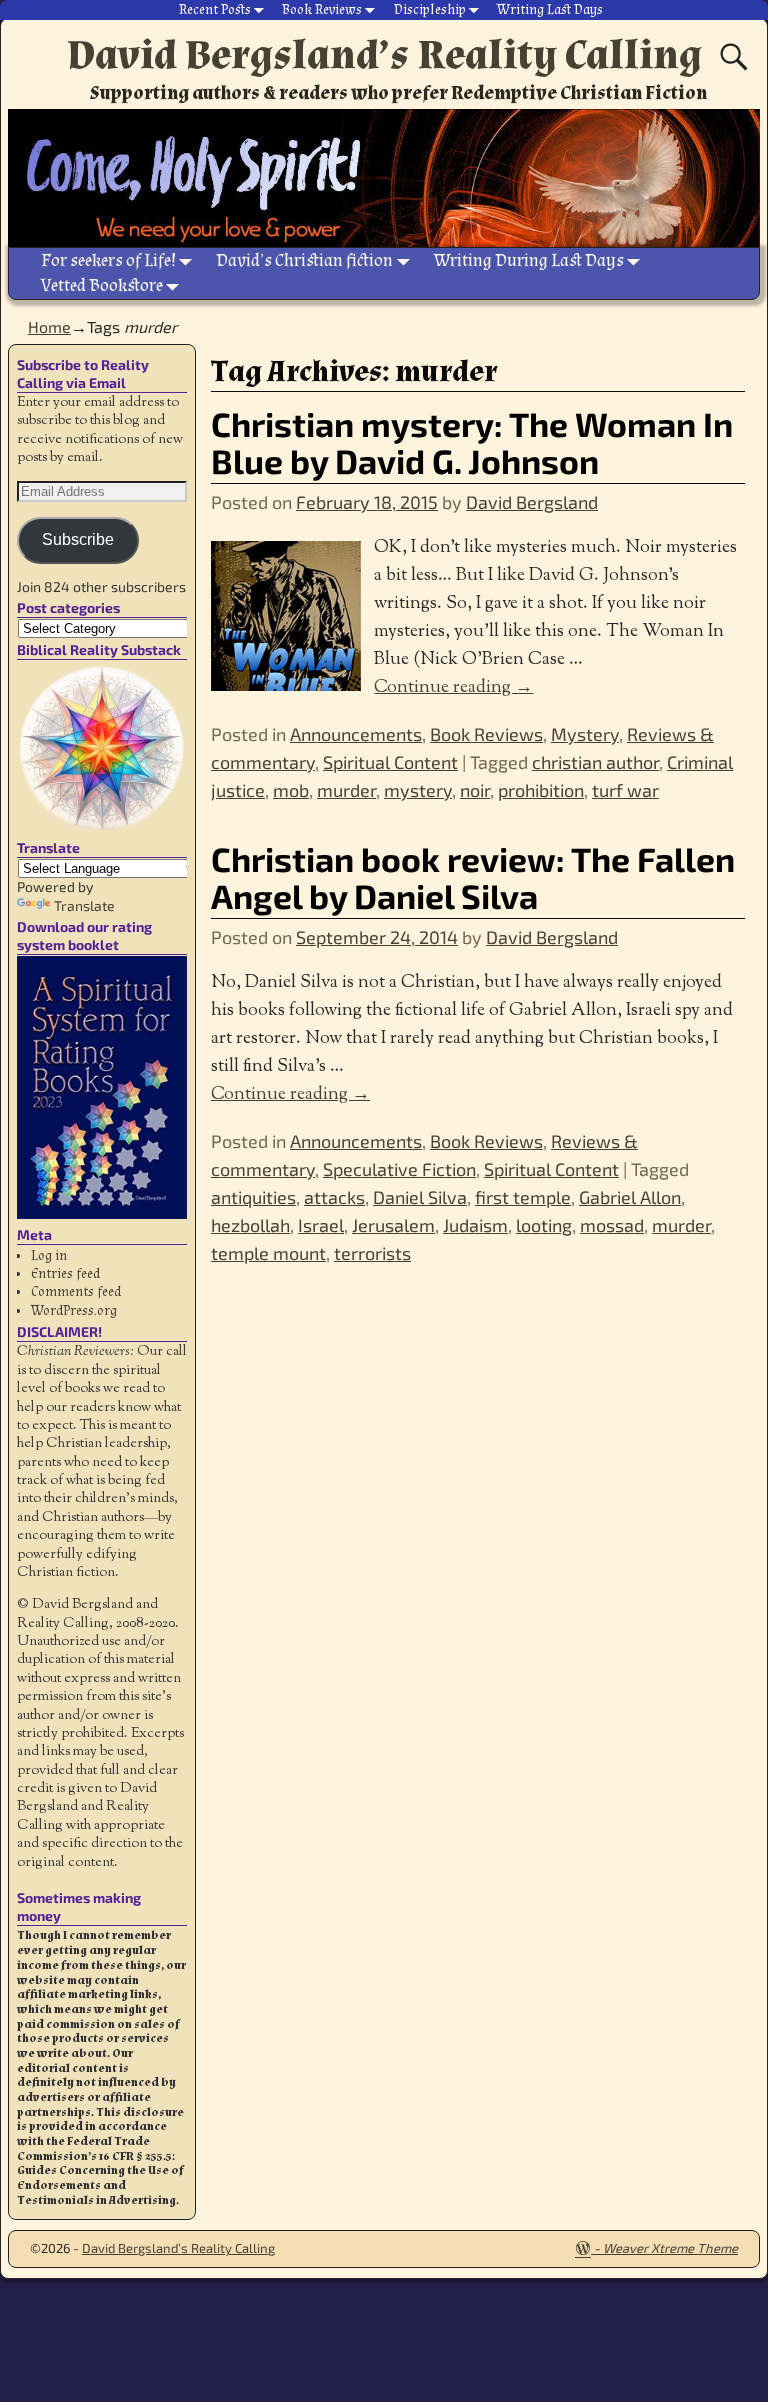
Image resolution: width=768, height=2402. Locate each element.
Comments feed (76, 1292)
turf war (625, 790)
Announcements (356, 734)
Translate (84, 905)
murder (346, 790)
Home (49, 326)
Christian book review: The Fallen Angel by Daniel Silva (473, 877)
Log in (49, 1256)
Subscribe (78, 539)
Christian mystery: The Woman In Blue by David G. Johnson (472, 442)
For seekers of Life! (108, 260)
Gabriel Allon (630, 1197)
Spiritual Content (390, 762)
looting (544, 1225)
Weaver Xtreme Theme (670, 2248)
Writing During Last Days (529, 260)
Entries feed (65, 1274)
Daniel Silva (420, 1197)
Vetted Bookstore (102, 285)
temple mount (268, 1253)
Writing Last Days (550, 10)
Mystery (585, 734)
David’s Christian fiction (304, 260)
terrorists (372, 1253)
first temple (523, 1197)
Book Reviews (322, 10)
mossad (612, 1225)
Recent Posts (215, 10)
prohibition (541, 790)
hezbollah (250, 1225)
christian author (595, 762)
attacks (334, 1197)
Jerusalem (393, 1225)
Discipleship (430, 10)
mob (291, 790)
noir (475, 790)
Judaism (475, 1225)
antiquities (253, 1197)
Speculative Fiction (399, 1169)
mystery (418, 790)
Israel (321, 1225)
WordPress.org (74, 1311)
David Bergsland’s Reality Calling (384, 55)
